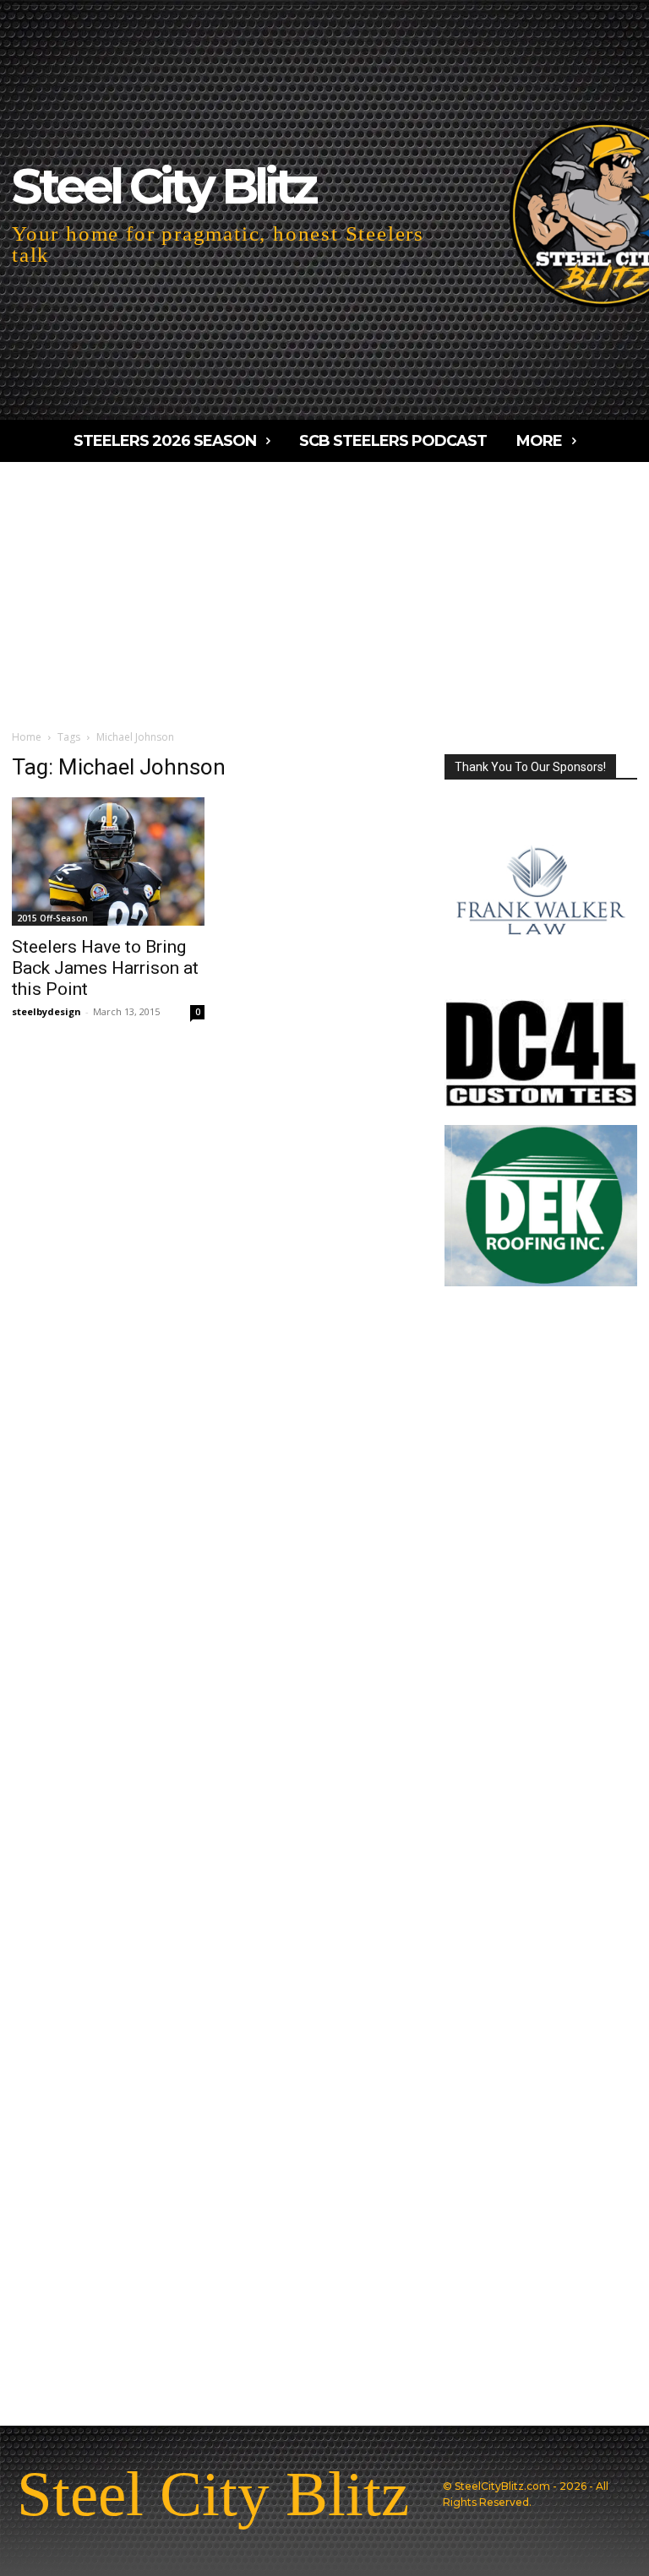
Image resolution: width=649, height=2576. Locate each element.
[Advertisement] (324, 589)
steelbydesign (46, 1011)
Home (27, 737)
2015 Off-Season (52, 918)
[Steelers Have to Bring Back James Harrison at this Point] (108, 861)
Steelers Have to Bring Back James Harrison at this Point (105, 968)
